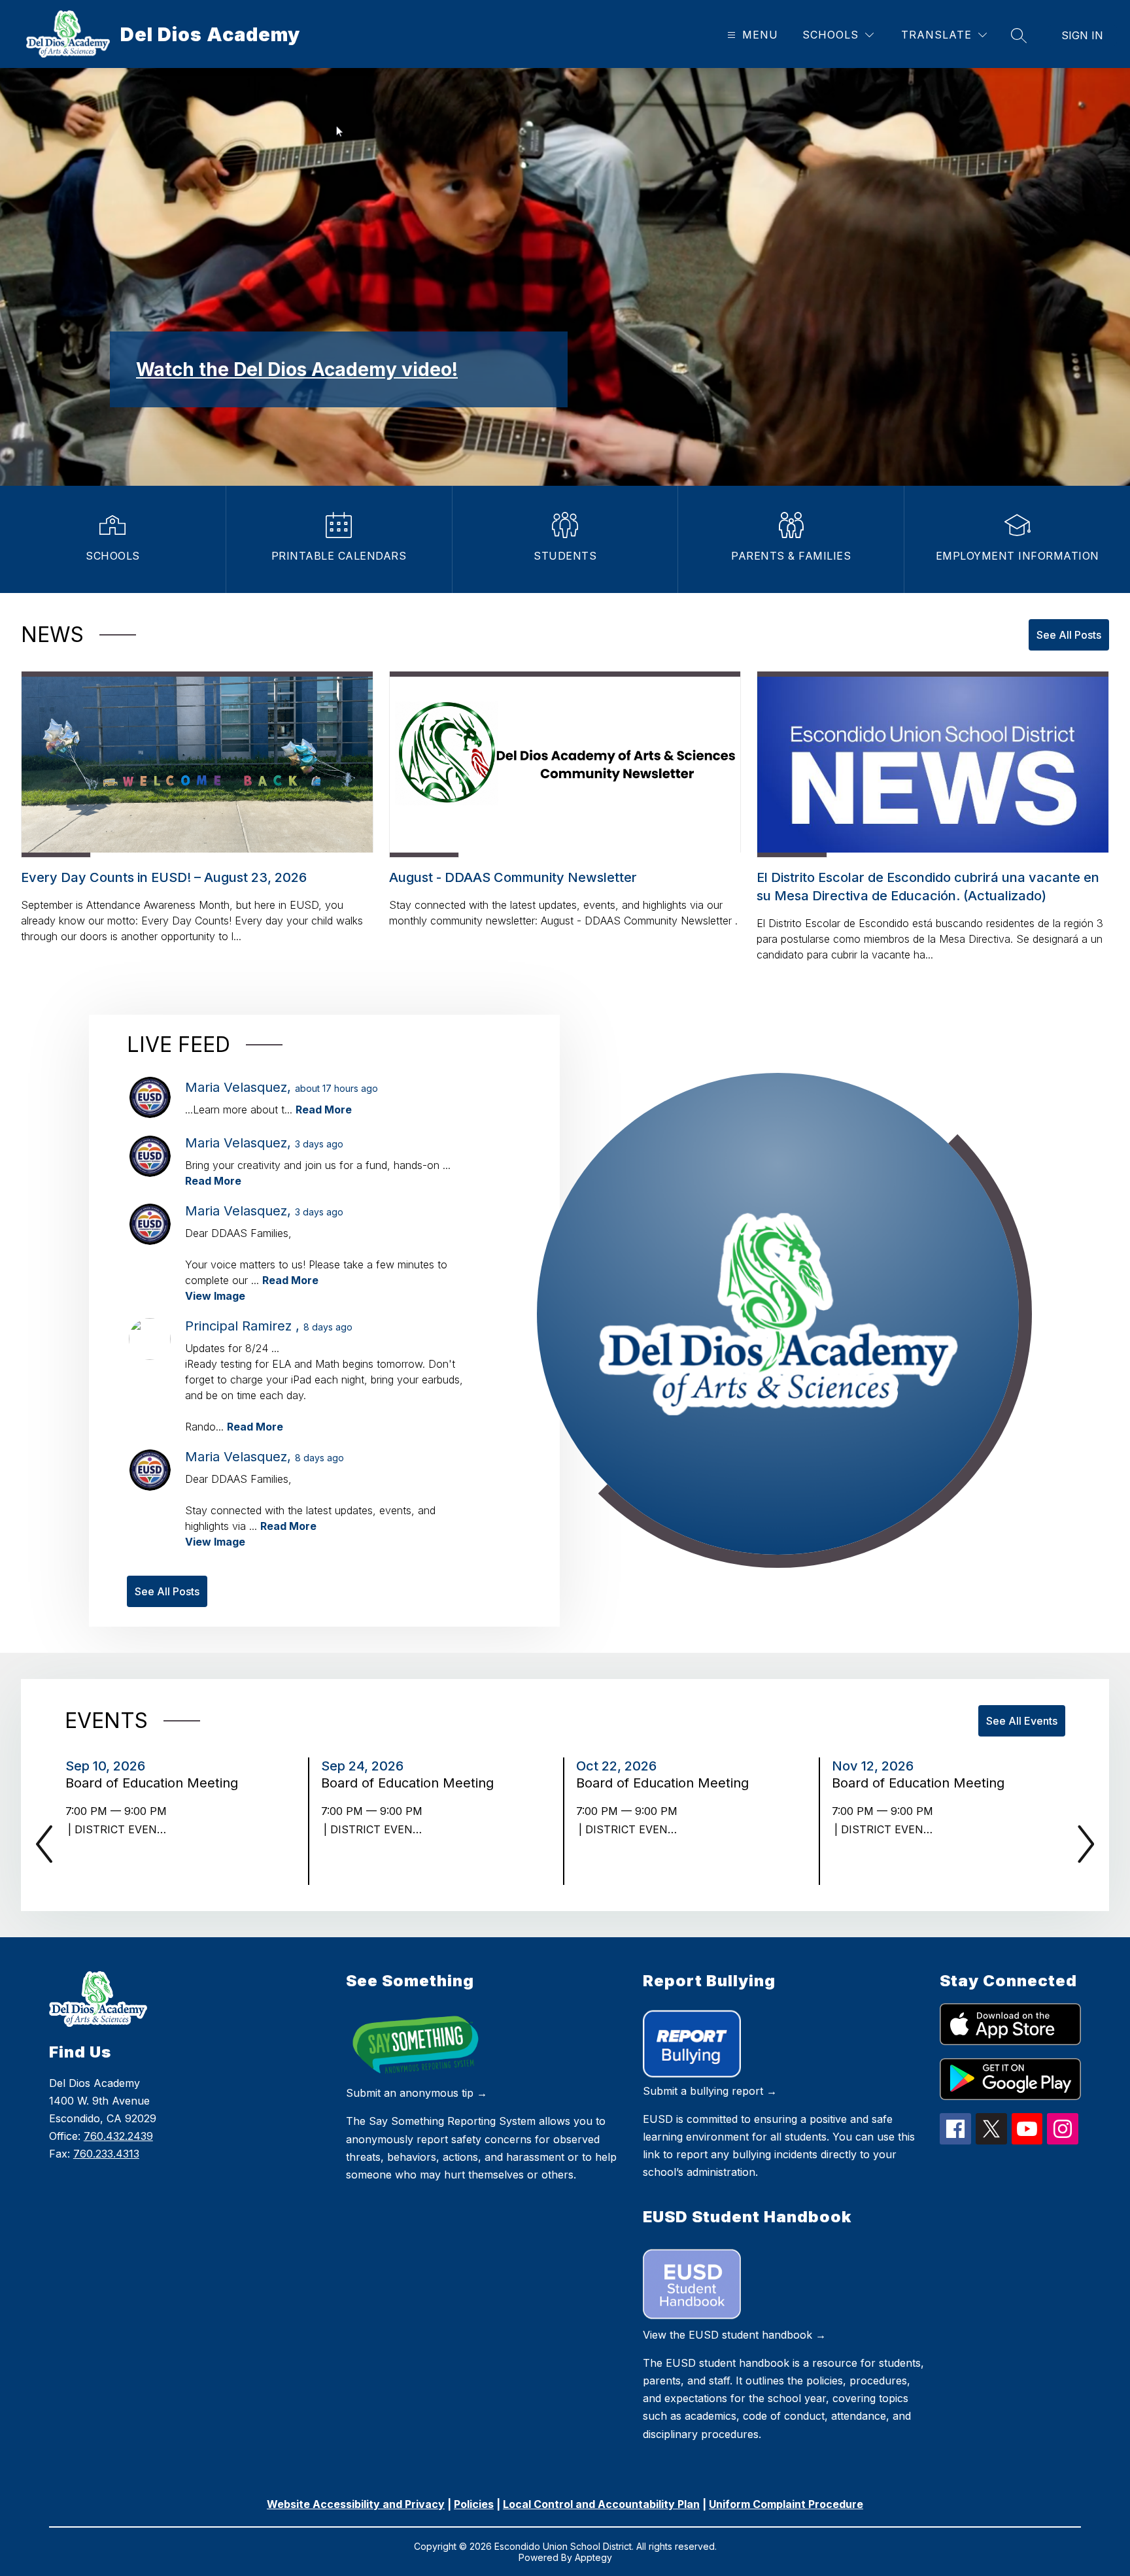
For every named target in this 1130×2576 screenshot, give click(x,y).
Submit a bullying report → (710, 2091)
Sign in (1082, 35)
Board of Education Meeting (156, 1783)
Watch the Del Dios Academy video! (297, 369)
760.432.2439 (118, 2136)
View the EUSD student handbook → (734, 2335)
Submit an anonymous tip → (417, 2093)
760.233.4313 (106, 2154)
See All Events (1022, 1721)
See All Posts (1069, 635)
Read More (324, 1110)
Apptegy (593, 2557)
